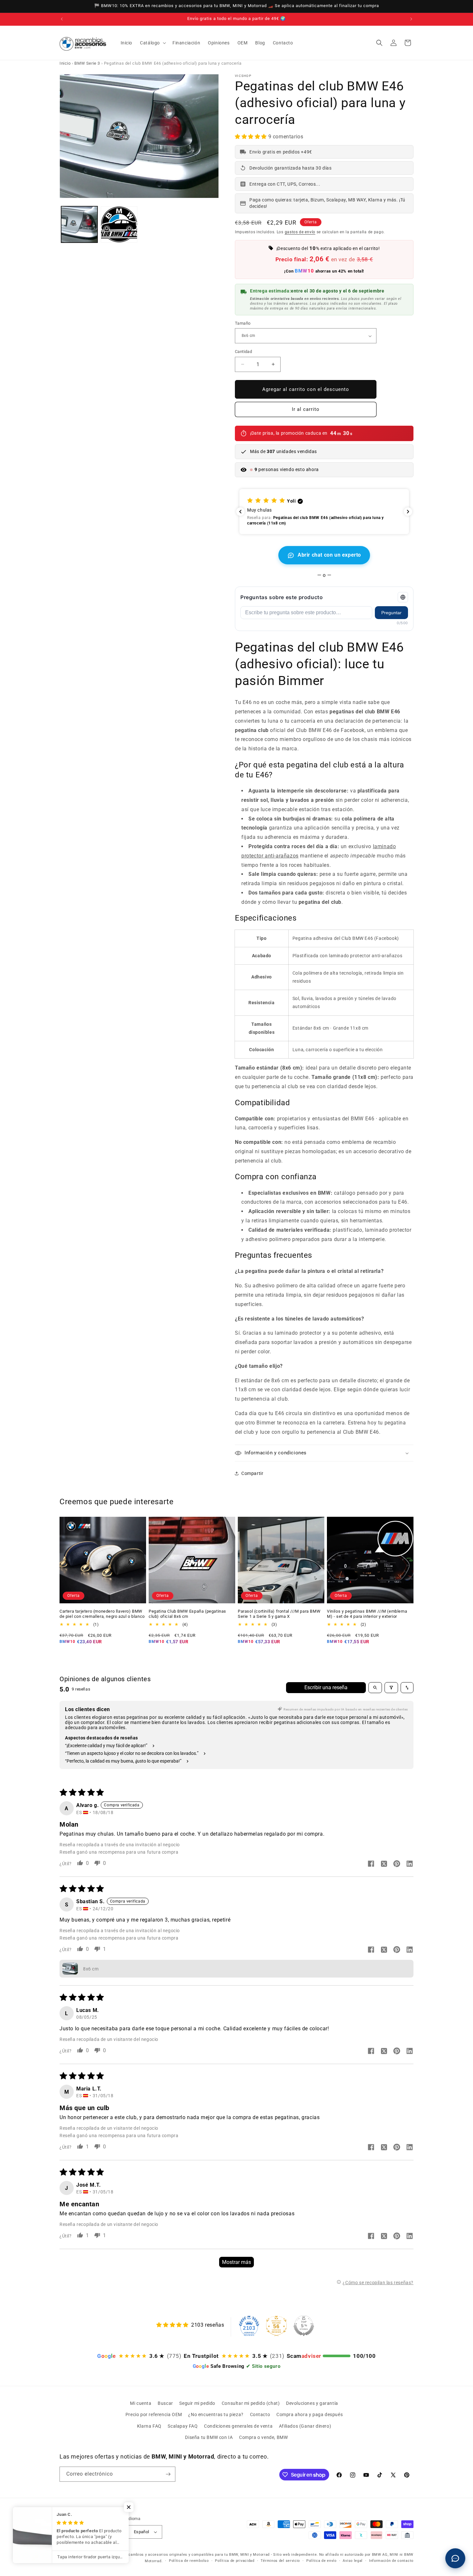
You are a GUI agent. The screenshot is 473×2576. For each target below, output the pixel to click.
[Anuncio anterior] (62, 19)
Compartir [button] (252, 1473)
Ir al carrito (306, 409)
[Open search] (375, 1688)
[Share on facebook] (371, 1864)
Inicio (65, 63)
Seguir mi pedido (197, 2403)
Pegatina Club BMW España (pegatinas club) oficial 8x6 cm (187, 1614)
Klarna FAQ (149, 2426)
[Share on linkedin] (410, 1864)
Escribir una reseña (326, 1687)
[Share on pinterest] (397, 1864)
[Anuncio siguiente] (411, 19)
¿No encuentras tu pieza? (216, 2414)
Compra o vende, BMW (263, 2437)
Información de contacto (391, 2561)
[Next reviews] (408, 512)
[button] (152, 43)
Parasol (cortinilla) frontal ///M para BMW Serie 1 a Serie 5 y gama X (279, 1614)
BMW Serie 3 (87, 63)
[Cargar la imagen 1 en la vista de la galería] (79, 224)
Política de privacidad (235, 2561)
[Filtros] (391, 1688)
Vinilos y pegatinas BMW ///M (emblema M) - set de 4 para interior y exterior (367, 1614)
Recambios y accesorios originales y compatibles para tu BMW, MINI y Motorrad (197, 2555)
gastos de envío (300, 232)
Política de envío (321, 2561)
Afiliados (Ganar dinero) (305, 2426)
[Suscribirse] (168, 2474)
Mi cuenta (141, 2403)
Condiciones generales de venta (238, 2426)
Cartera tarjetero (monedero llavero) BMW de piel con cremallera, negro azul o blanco (102, 1614)
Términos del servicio (280, 2561)
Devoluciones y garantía (312, 2403)
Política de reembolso (189, 2561)
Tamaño (243, 323)
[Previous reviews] (240, 512)
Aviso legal (353, 2561)
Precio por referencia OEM (154, 2414)
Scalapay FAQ (183, 2426)
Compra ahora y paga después (310, 2414)
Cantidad (243, 352)
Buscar (165, 2403)
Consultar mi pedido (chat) (251, 2403)
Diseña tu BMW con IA (209, 2437)
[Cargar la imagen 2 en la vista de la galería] (119, 224)
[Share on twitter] (384, 1864)
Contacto (260, 2414)
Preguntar (391, 613)
